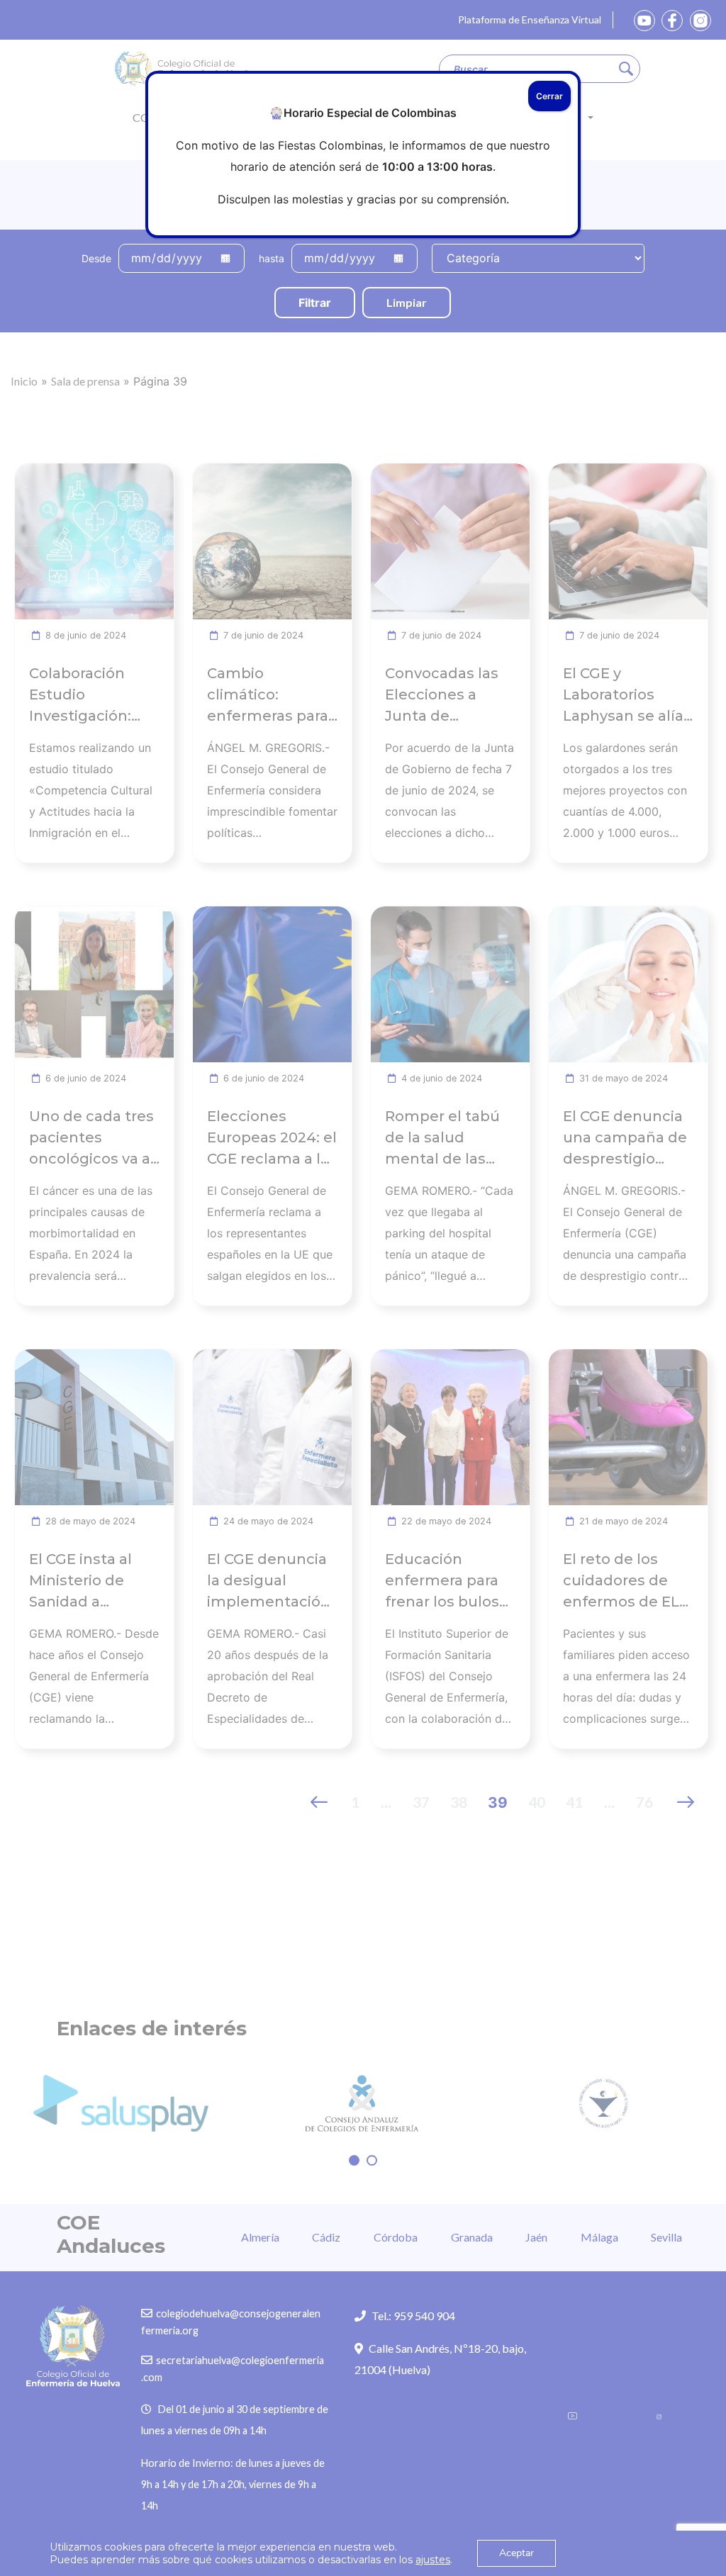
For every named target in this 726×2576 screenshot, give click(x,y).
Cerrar (549, 96)
